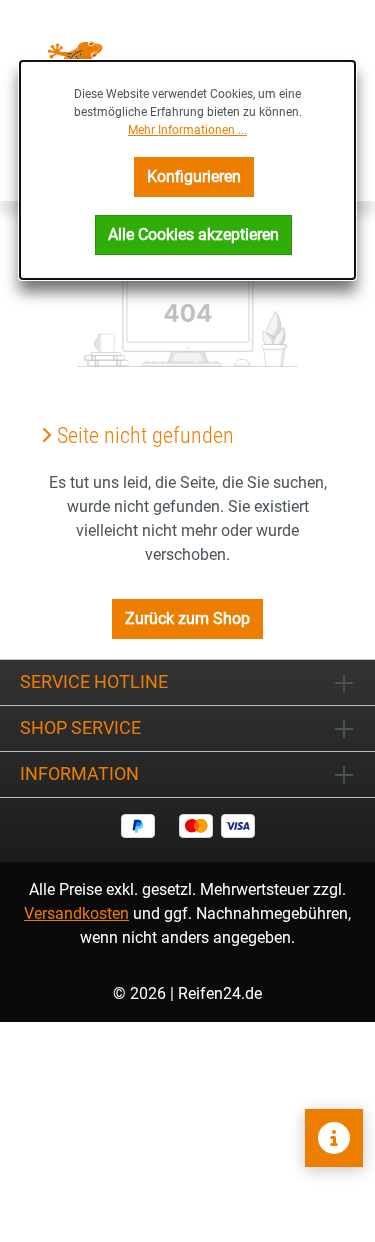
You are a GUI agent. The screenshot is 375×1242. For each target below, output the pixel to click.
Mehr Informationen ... (187, 130)
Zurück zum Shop (187, 618)
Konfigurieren (194, 176)
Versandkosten (76, 913)
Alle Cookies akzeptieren (193, 234)
